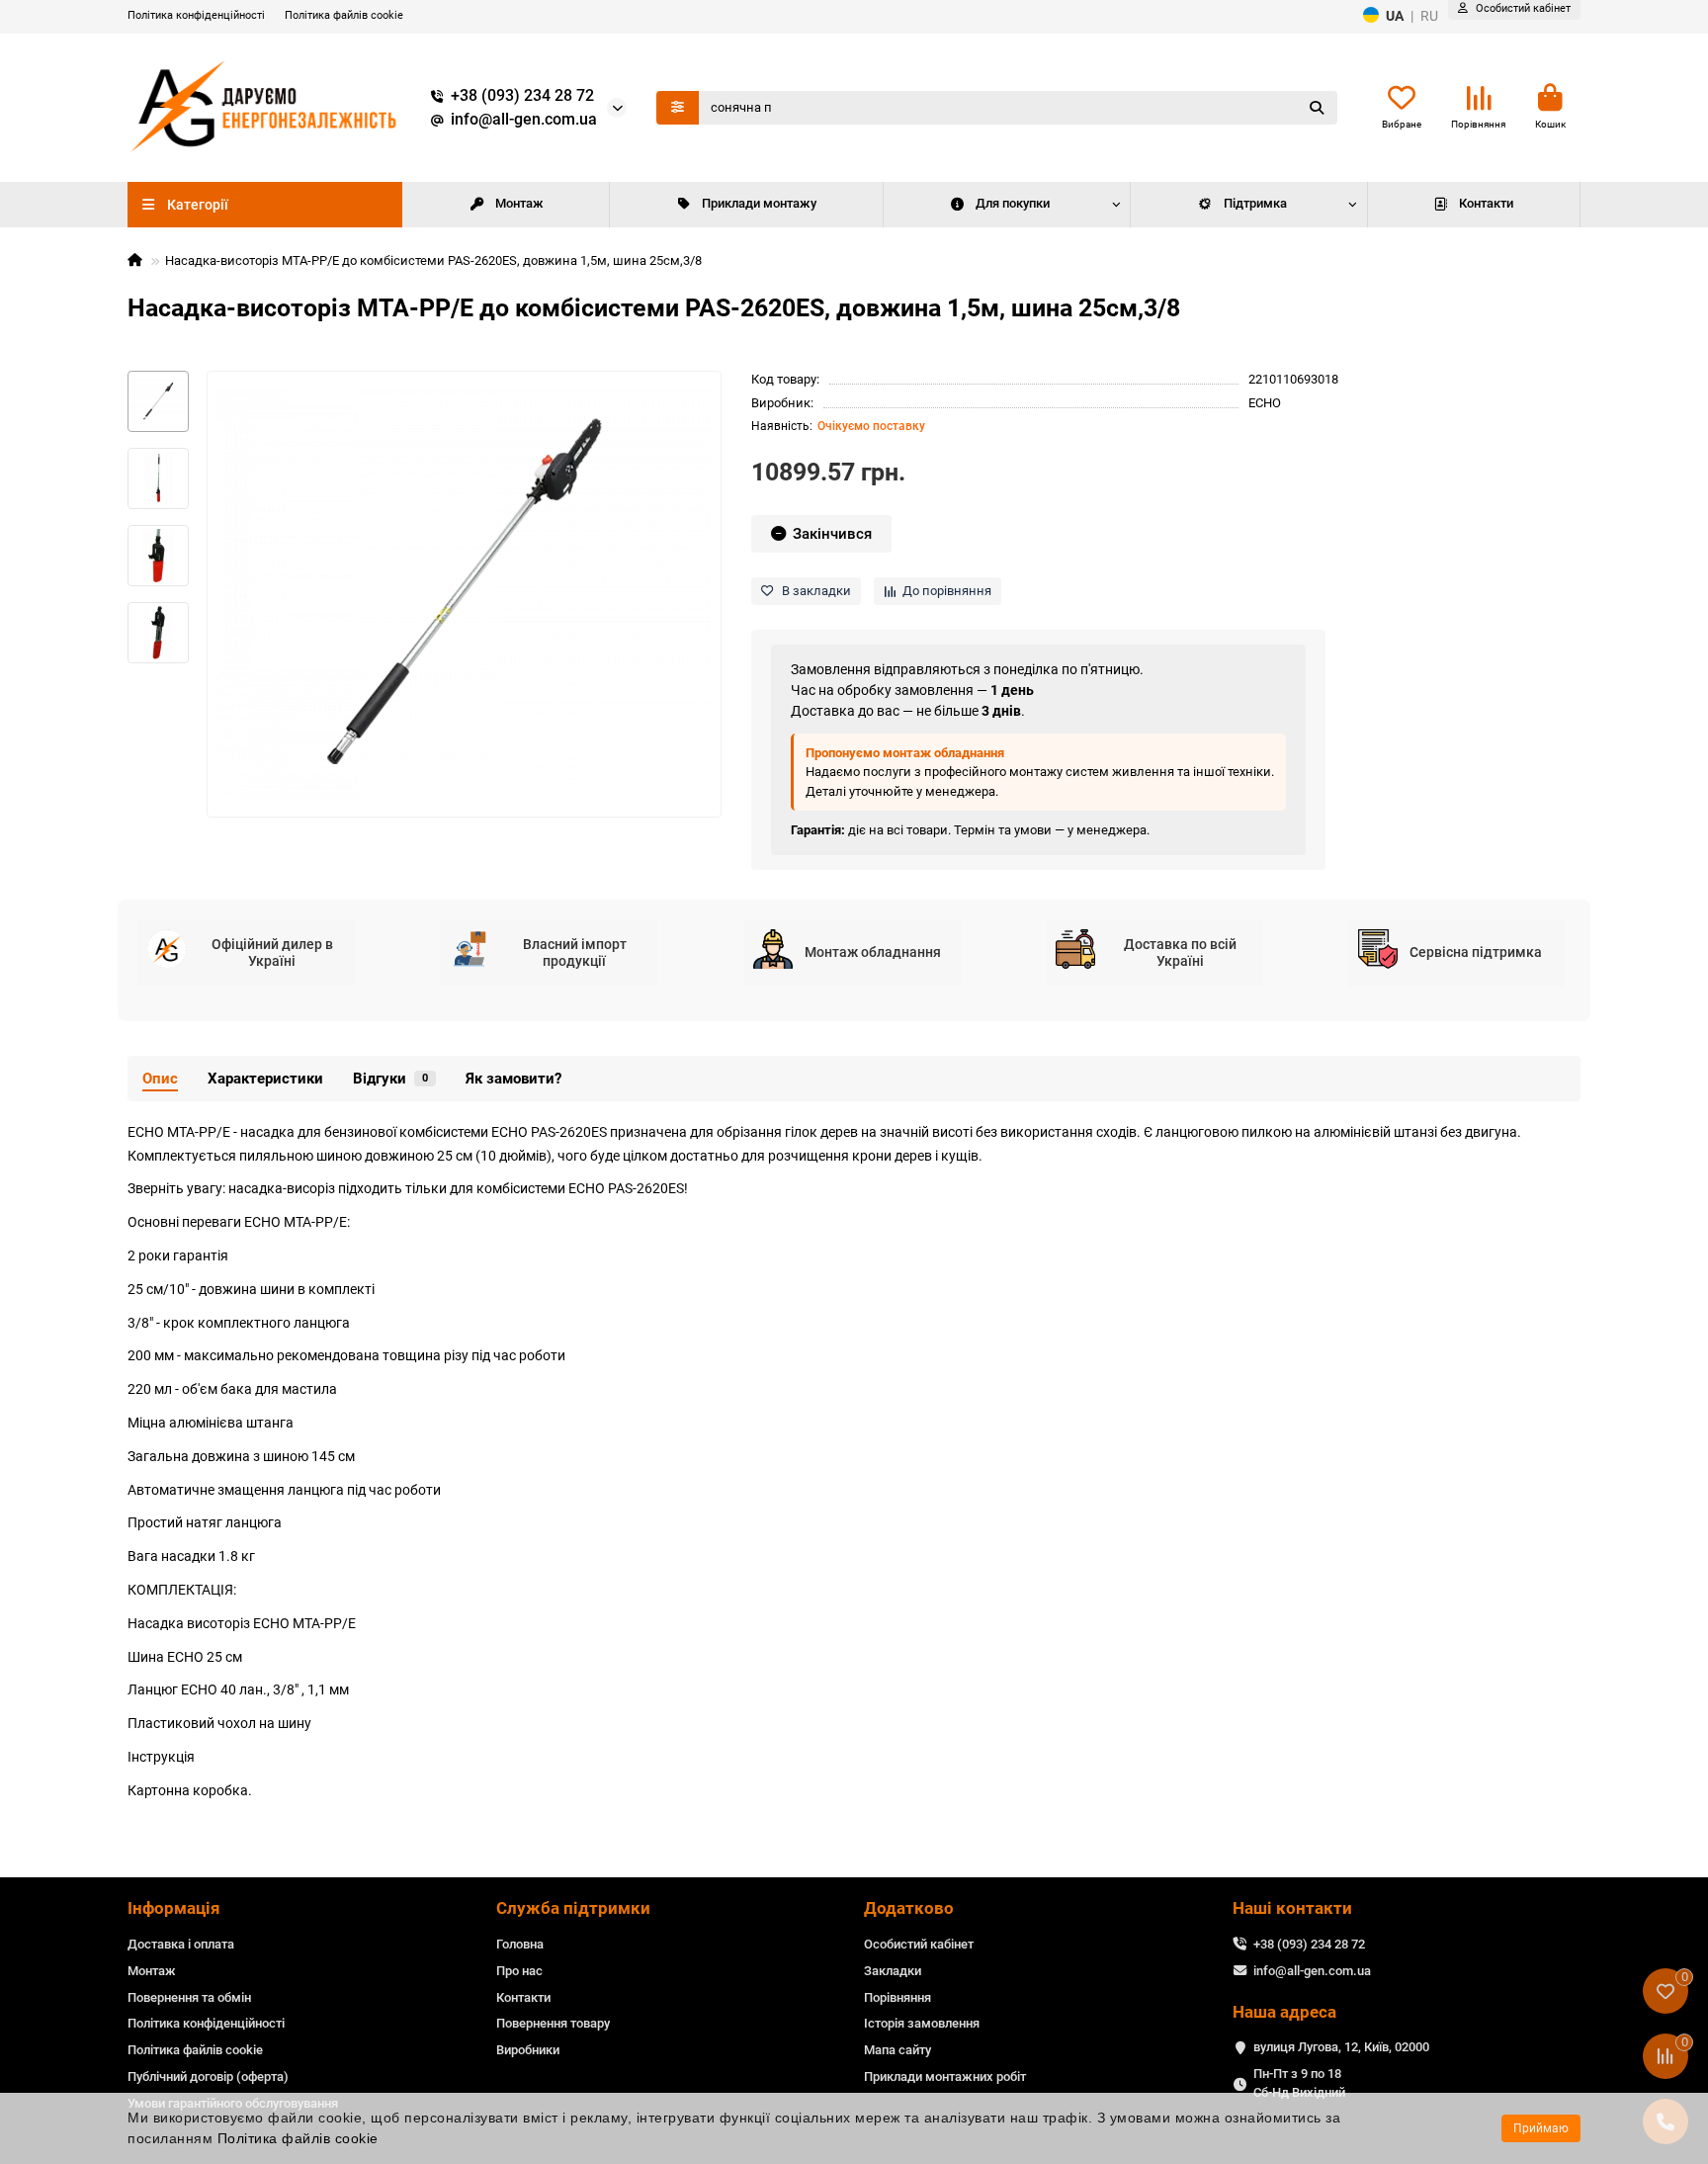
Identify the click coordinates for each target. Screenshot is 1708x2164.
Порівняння (897, 1997)
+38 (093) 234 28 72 (522, 96)
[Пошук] (1317, 108)
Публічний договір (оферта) (208, 2077)
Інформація (174, 1908)
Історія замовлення (922, 2023)
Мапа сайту (897, 2050)
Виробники (528, 2050)
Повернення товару (553, 2023)
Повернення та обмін (189, 1997)
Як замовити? (513, 1079)
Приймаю (1541, 2128)
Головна (520, 1944)
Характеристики (265, 1079)
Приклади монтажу (759, 203)
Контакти (1486, 203)
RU (1429, 16)
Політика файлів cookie (344, 15)
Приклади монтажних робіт (945, 2077)
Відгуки (390, 1079)
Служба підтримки (573, 1908)
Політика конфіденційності (196, 15)
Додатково (909, 1908)
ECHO (1265, 403)
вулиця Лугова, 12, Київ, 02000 (1341, 2047)
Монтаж (519, 203)
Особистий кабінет (919, 1944)
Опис (160, 1079)
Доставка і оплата (181, 1944)
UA (1395, 16)
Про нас (519, 1971)
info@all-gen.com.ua (524, 120)
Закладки (893, 1971)
